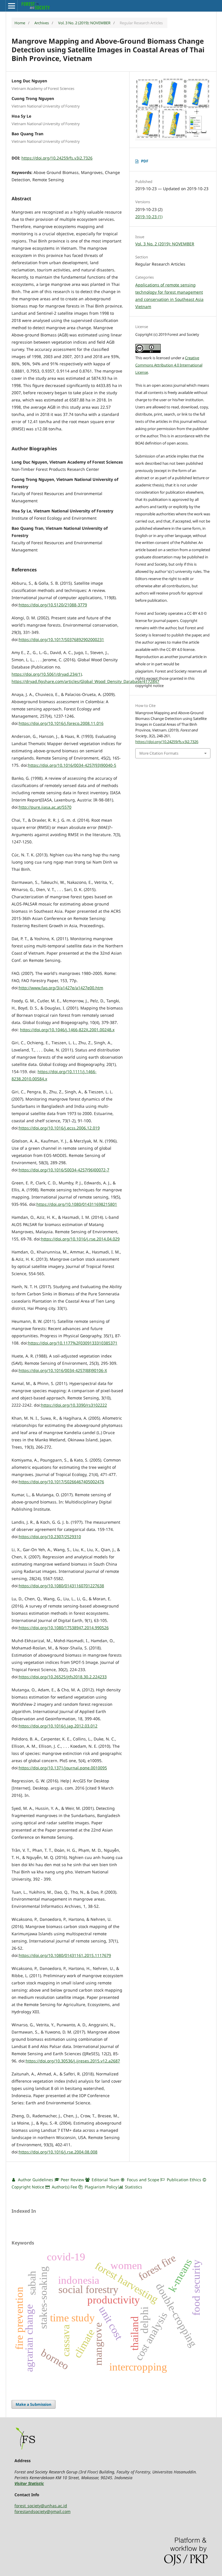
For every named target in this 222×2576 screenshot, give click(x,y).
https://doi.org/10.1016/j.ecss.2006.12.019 (59, 1128)
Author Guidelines (35, 2180)
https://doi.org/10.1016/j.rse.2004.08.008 (58, 2152)
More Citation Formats (159, 753)
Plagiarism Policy (101, 2187)
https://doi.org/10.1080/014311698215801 (77, 1204)
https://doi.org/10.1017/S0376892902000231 (61, 639)
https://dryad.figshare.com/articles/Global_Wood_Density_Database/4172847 (85, 681)
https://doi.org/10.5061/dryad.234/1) (47, 674)
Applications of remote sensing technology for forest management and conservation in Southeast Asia (169, 292)
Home (20, 23)
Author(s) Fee (64, 2187)
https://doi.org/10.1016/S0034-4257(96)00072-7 (64, 1170)
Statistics (133, 2187)
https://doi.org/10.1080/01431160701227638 (61, 1586)
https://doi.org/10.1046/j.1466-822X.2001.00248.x (67, 1030)
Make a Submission (34, 2404)
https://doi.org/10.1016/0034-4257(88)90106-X (63, 1370)
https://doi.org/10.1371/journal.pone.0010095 (63, 1768)
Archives (42, 23)
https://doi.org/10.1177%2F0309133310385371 (73, 1343)
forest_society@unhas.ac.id (41, 2506)
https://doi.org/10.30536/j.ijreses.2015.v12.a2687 (73, 2061)
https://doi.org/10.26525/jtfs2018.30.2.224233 (63, 1677)
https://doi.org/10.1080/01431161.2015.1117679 (65, 1955)
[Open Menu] (12, 6)
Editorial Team (105, 2180)
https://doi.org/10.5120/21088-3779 (53, 605)
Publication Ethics (183, 2180)
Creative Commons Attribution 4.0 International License (169, 365)
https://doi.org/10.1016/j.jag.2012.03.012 (58, 1726)
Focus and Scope (143, 2180)
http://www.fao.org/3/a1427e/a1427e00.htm (61, 988)
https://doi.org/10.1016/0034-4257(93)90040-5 (72, 765)
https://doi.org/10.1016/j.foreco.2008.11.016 (61, 723)
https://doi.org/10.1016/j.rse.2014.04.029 (80, 1239)
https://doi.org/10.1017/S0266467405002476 (61, 1482)
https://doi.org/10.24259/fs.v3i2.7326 (57, 158)
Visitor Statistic (29, 2483)
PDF (145, 161)
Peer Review (72, 2180)
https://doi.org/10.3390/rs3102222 (74, 1405)
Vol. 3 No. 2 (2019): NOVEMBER (84, 23)
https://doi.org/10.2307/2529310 (50, 1537)
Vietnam (143, 307)
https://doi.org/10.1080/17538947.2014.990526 (64, 1628)
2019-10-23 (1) (149, 217)
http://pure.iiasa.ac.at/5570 (45, 807)
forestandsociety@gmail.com (42, 2511)
